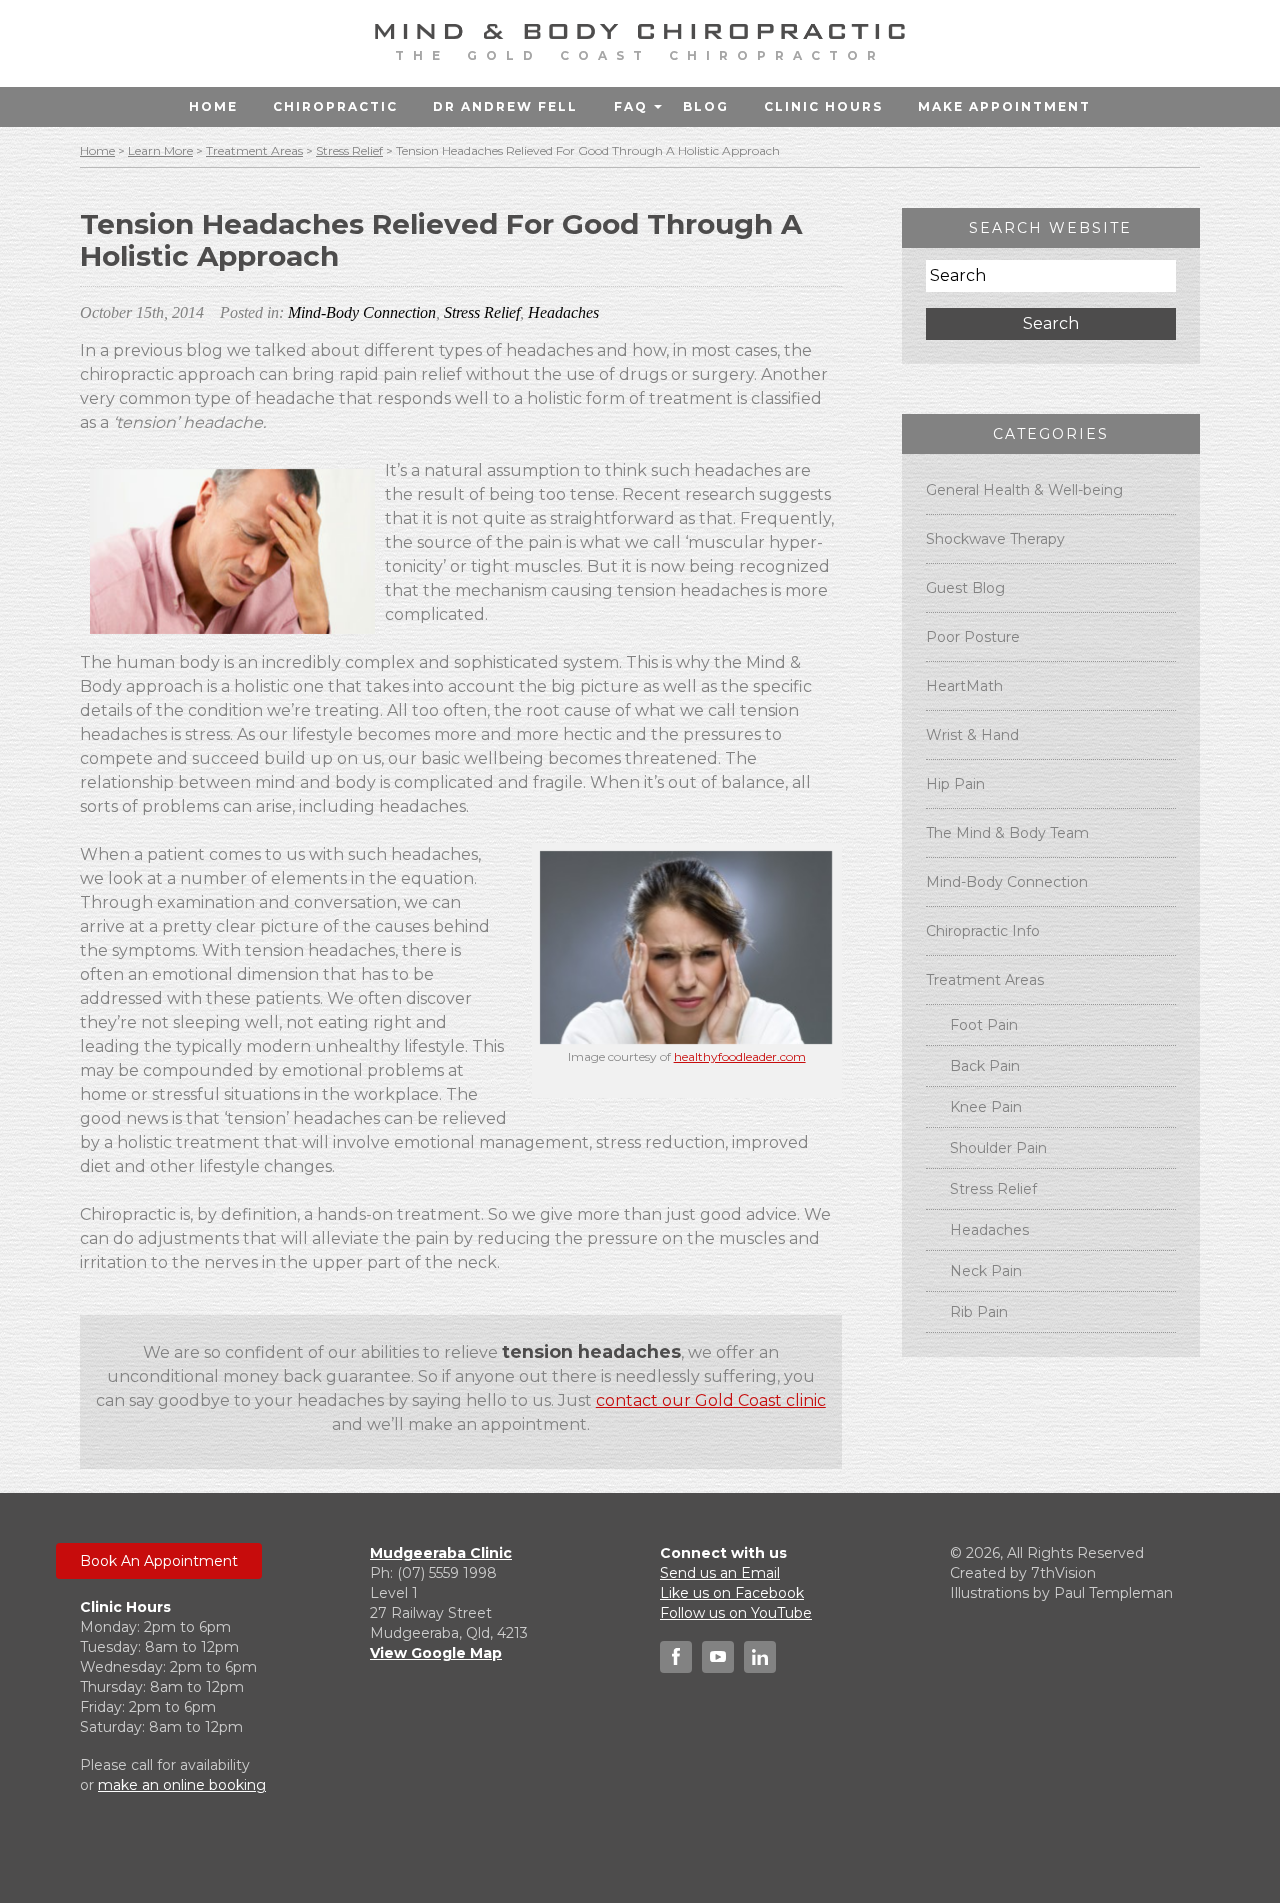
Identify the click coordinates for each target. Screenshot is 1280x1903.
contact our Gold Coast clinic (711, 1400)
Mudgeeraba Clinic (441, 1553)
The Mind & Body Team (1007, 833)
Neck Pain (986, 1271)
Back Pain (985, 1066)
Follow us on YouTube (736, 1613)
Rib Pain (979, 1312)
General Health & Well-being (1024, 490)
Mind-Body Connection (362, 312)
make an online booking (182, 1785)
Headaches (563, 312)
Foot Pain (984, 1025)
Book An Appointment (159, 1561)
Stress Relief (349, 150)
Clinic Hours (823, 106)
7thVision (1063, 1573)
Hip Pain (955, 784)
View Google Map (436, 1653)
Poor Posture (973, 637)
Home (213, 106)
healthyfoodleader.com (740, 1056)
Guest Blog (965, 588)
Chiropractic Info (983, 931)
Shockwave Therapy (995, 539)
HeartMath (964, 686)
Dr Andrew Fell (505, 106)
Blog (706, 106)
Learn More (160, 150)
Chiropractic (335, 106)
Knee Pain (986, 1107)
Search (1051, 323)
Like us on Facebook (732, 1593)
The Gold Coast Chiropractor (640, 55)
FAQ (631, 106)
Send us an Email (720, 1573)
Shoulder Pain (998, 1148)
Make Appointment (1004, 106)
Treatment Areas (254, 150)
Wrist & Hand (972, 735)
